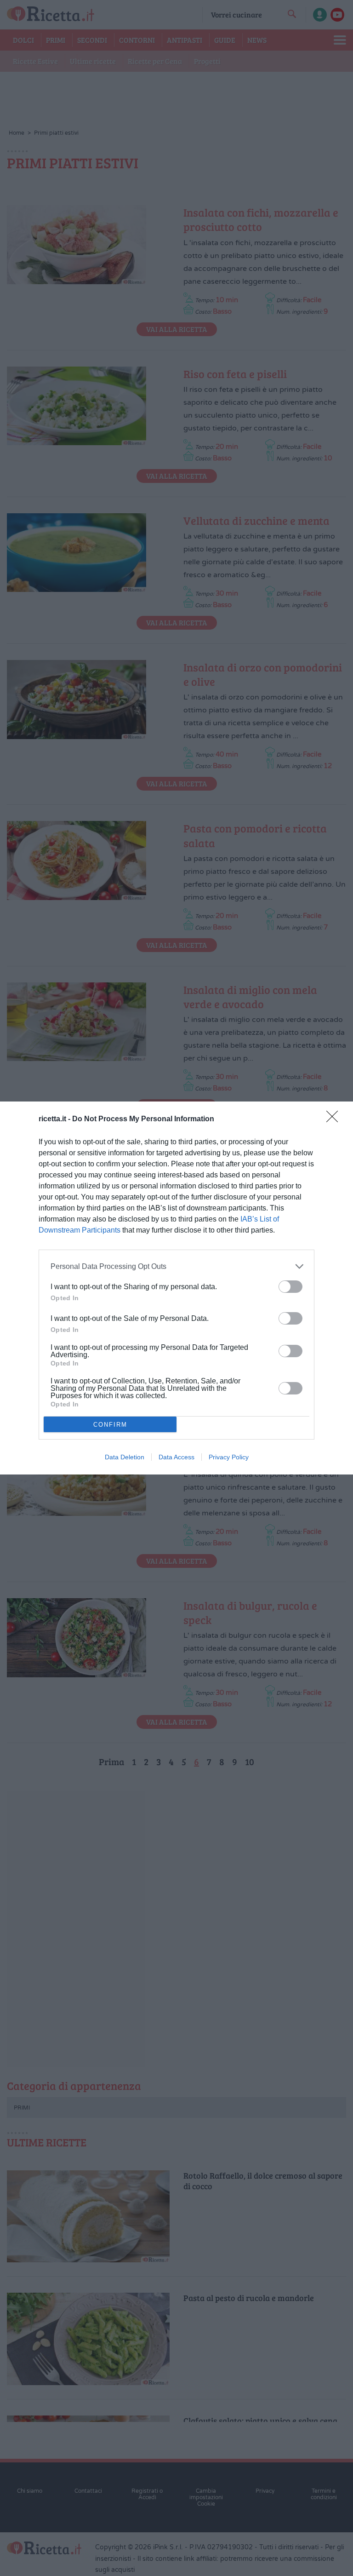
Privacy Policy (229, 1457)
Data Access (176, 1457)
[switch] (290, 1287)
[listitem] (176, 1266)
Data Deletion (125, 1457)
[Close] (335, 1119)
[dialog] (176, 1288)
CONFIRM (110, 1425)
